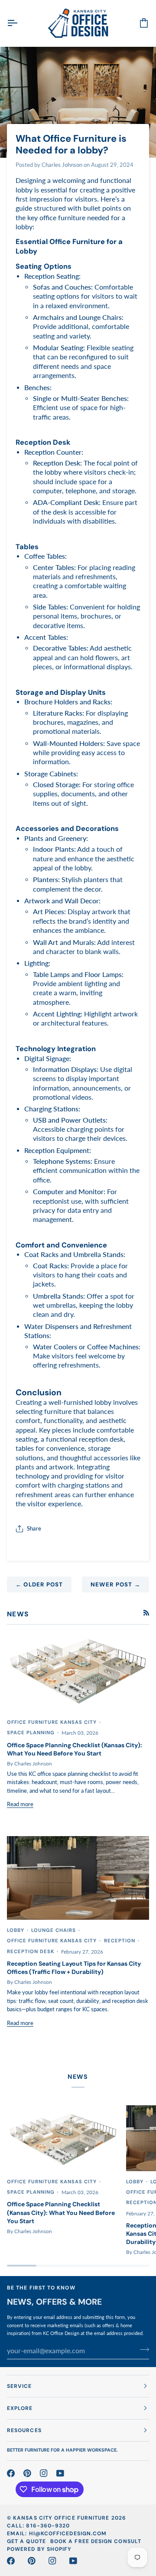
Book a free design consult (96, 2541)
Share (34, 1528)
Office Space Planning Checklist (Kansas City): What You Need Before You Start (75, 1749)
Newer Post (115, 1584)
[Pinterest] (27, 2473)
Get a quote (26, 2541)
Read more (20, 1804)
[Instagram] (44, 2473)
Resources (24, 2430)
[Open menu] (20, 23)
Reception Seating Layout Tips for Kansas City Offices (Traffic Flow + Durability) (74, 1968)
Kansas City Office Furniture (61, 2518)
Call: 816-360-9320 (38, 2526)
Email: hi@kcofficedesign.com (57, 2534)
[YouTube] (60, 2473)
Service (19, 2386)
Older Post (39, 1584)
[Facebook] (11, 2473)
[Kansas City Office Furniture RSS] (146, 1613)
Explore (20, 2408)
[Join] (142, 2349)
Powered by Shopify (39, 2549)
